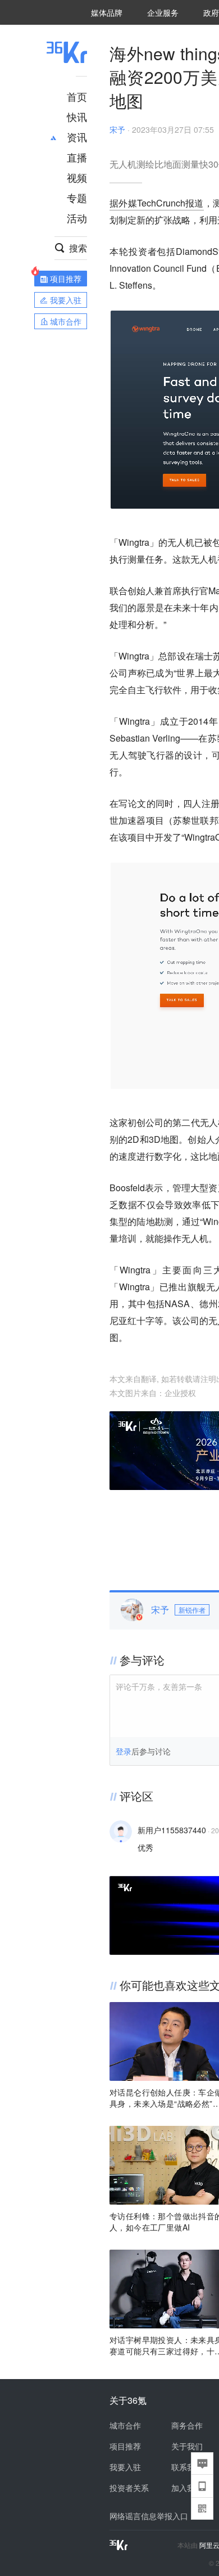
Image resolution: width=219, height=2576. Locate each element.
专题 (77, 198)
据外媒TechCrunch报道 (157, 203)
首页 (77, 96)
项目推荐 (125, 2446)
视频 (77, 177)
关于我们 (187, 2446)
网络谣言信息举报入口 (149, 2516)
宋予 (117, 129)
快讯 (77, 116)
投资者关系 (129, 2488)
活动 (77, 218)
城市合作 (125, 2425)
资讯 (77, 137)
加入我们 (187, 2488)
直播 (77, 157)
